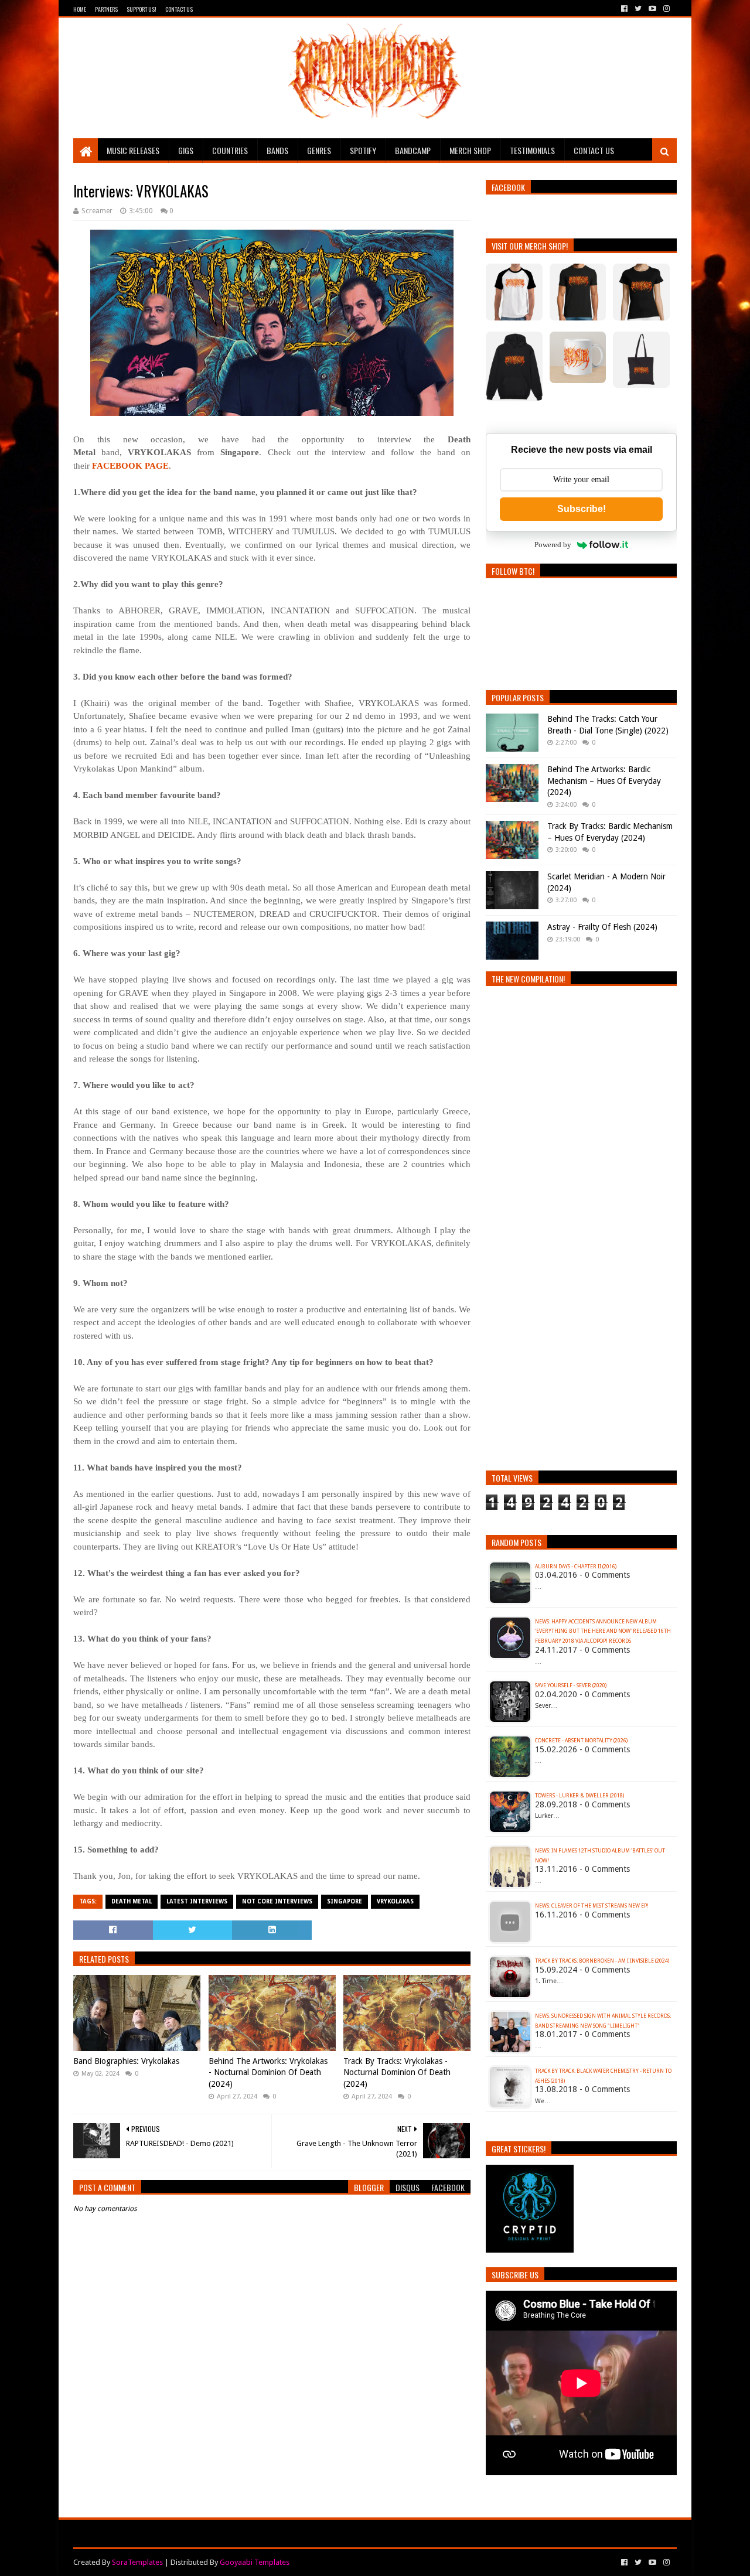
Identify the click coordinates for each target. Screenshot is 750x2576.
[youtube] (652, 9)
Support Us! (142, 9)
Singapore (345, 1901)
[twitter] (638, 9)
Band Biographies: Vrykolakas (126, 2061)
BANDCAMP (413, 150)
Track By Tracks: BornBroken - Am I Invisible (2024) (602, 1961)
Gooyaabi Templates (255, 2562)
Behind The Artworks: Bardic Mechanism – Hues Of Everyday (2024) (604, 781)
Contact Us (179, 9)
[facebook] (624, 9)
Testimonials (532, 150)
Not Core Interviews (277, 1901)
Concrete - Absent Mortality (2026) (581, 1741)
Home (80, 9)
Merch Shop (470, 150)
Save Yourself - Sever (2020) (571, 1686)
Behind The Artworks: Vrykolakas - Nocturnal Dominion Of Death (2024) (268, 2072)
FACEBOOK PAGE (130, 466)
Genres (319, 150)
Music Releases (133, 150)
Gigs (186, 150)
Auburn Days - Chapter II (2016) (576, 1567)
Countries (230, 150)
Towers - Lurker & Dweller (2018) (579, 1796)
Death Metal (132, 1901)
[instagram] (665, 9)
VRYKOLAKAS (395, 1901)
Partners (106, 9)
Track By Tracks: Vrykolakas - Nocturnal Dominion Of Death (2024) (397, 2072)
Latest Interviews (197, 1901)
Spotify (363, 150)
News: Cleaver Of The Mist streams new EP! (592, 1906)
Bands (277, 150)
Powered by (553, 545)
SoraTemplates (137, 2562)
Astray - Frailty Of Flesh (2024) (602, 927)
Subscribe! (582, 509)
